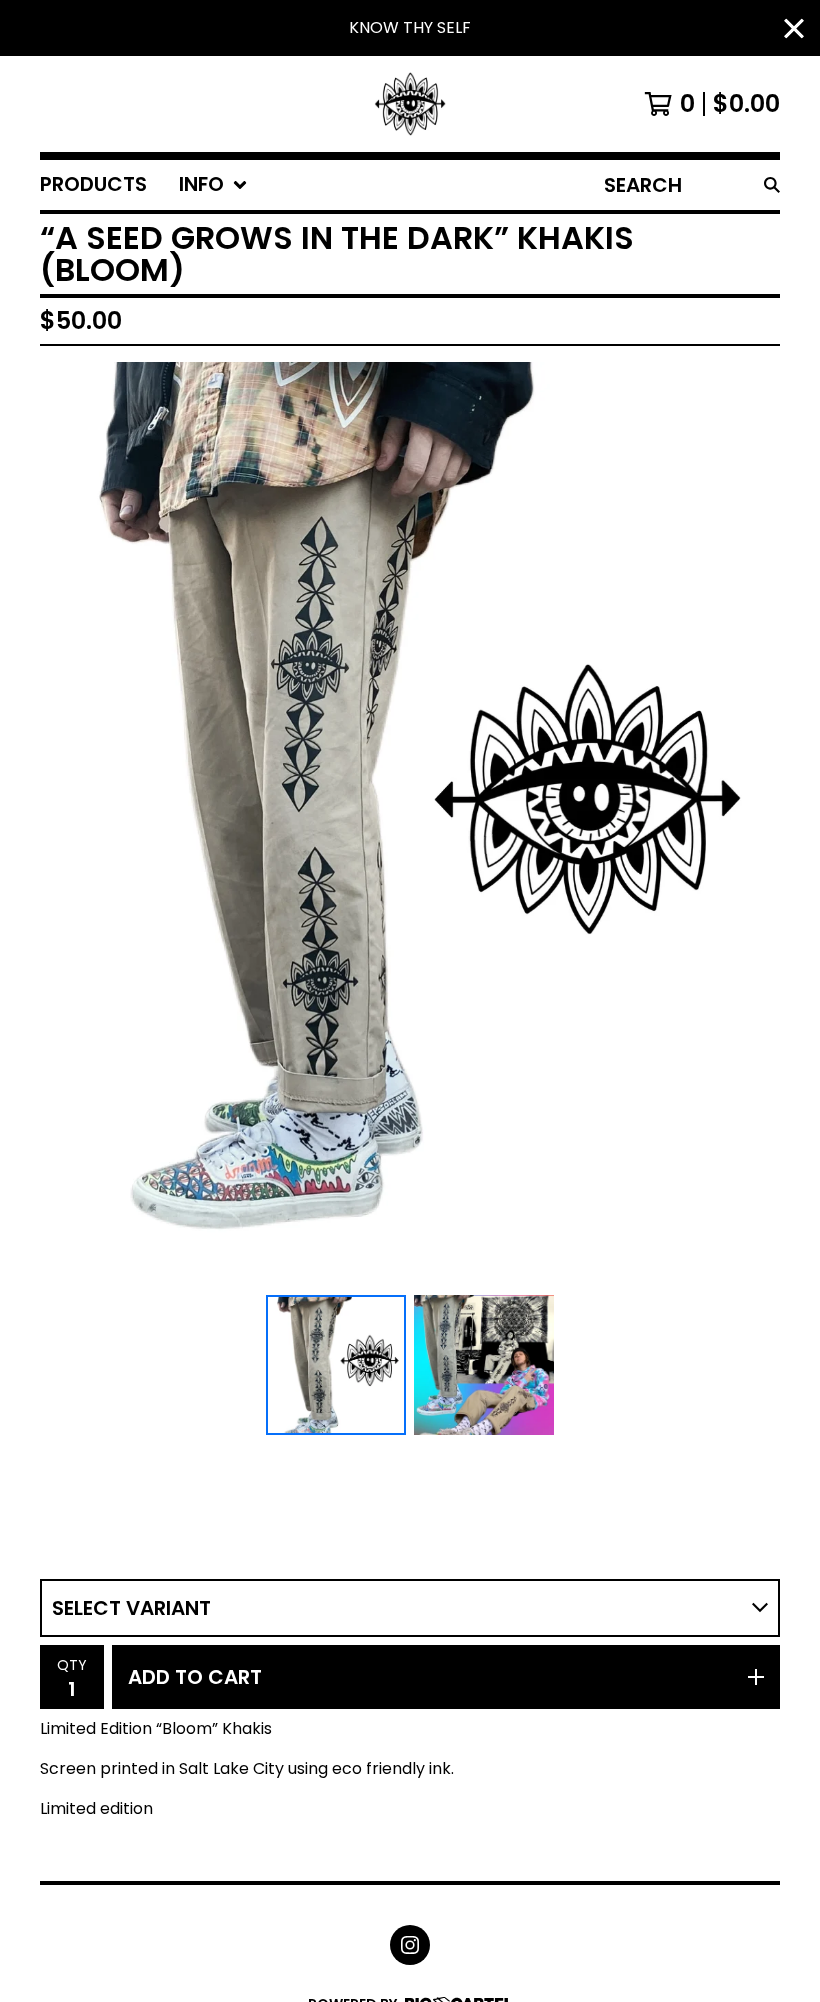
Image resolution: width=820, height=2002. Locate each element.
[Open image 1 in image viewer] (410, 824)
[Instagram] (410, 1945)
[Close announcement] (794, 28)
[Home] (410, 104)
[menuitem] (93, 185)
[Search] (772, 185)
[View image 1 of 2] (336, 1365)
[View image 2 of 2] (484, 1365)
